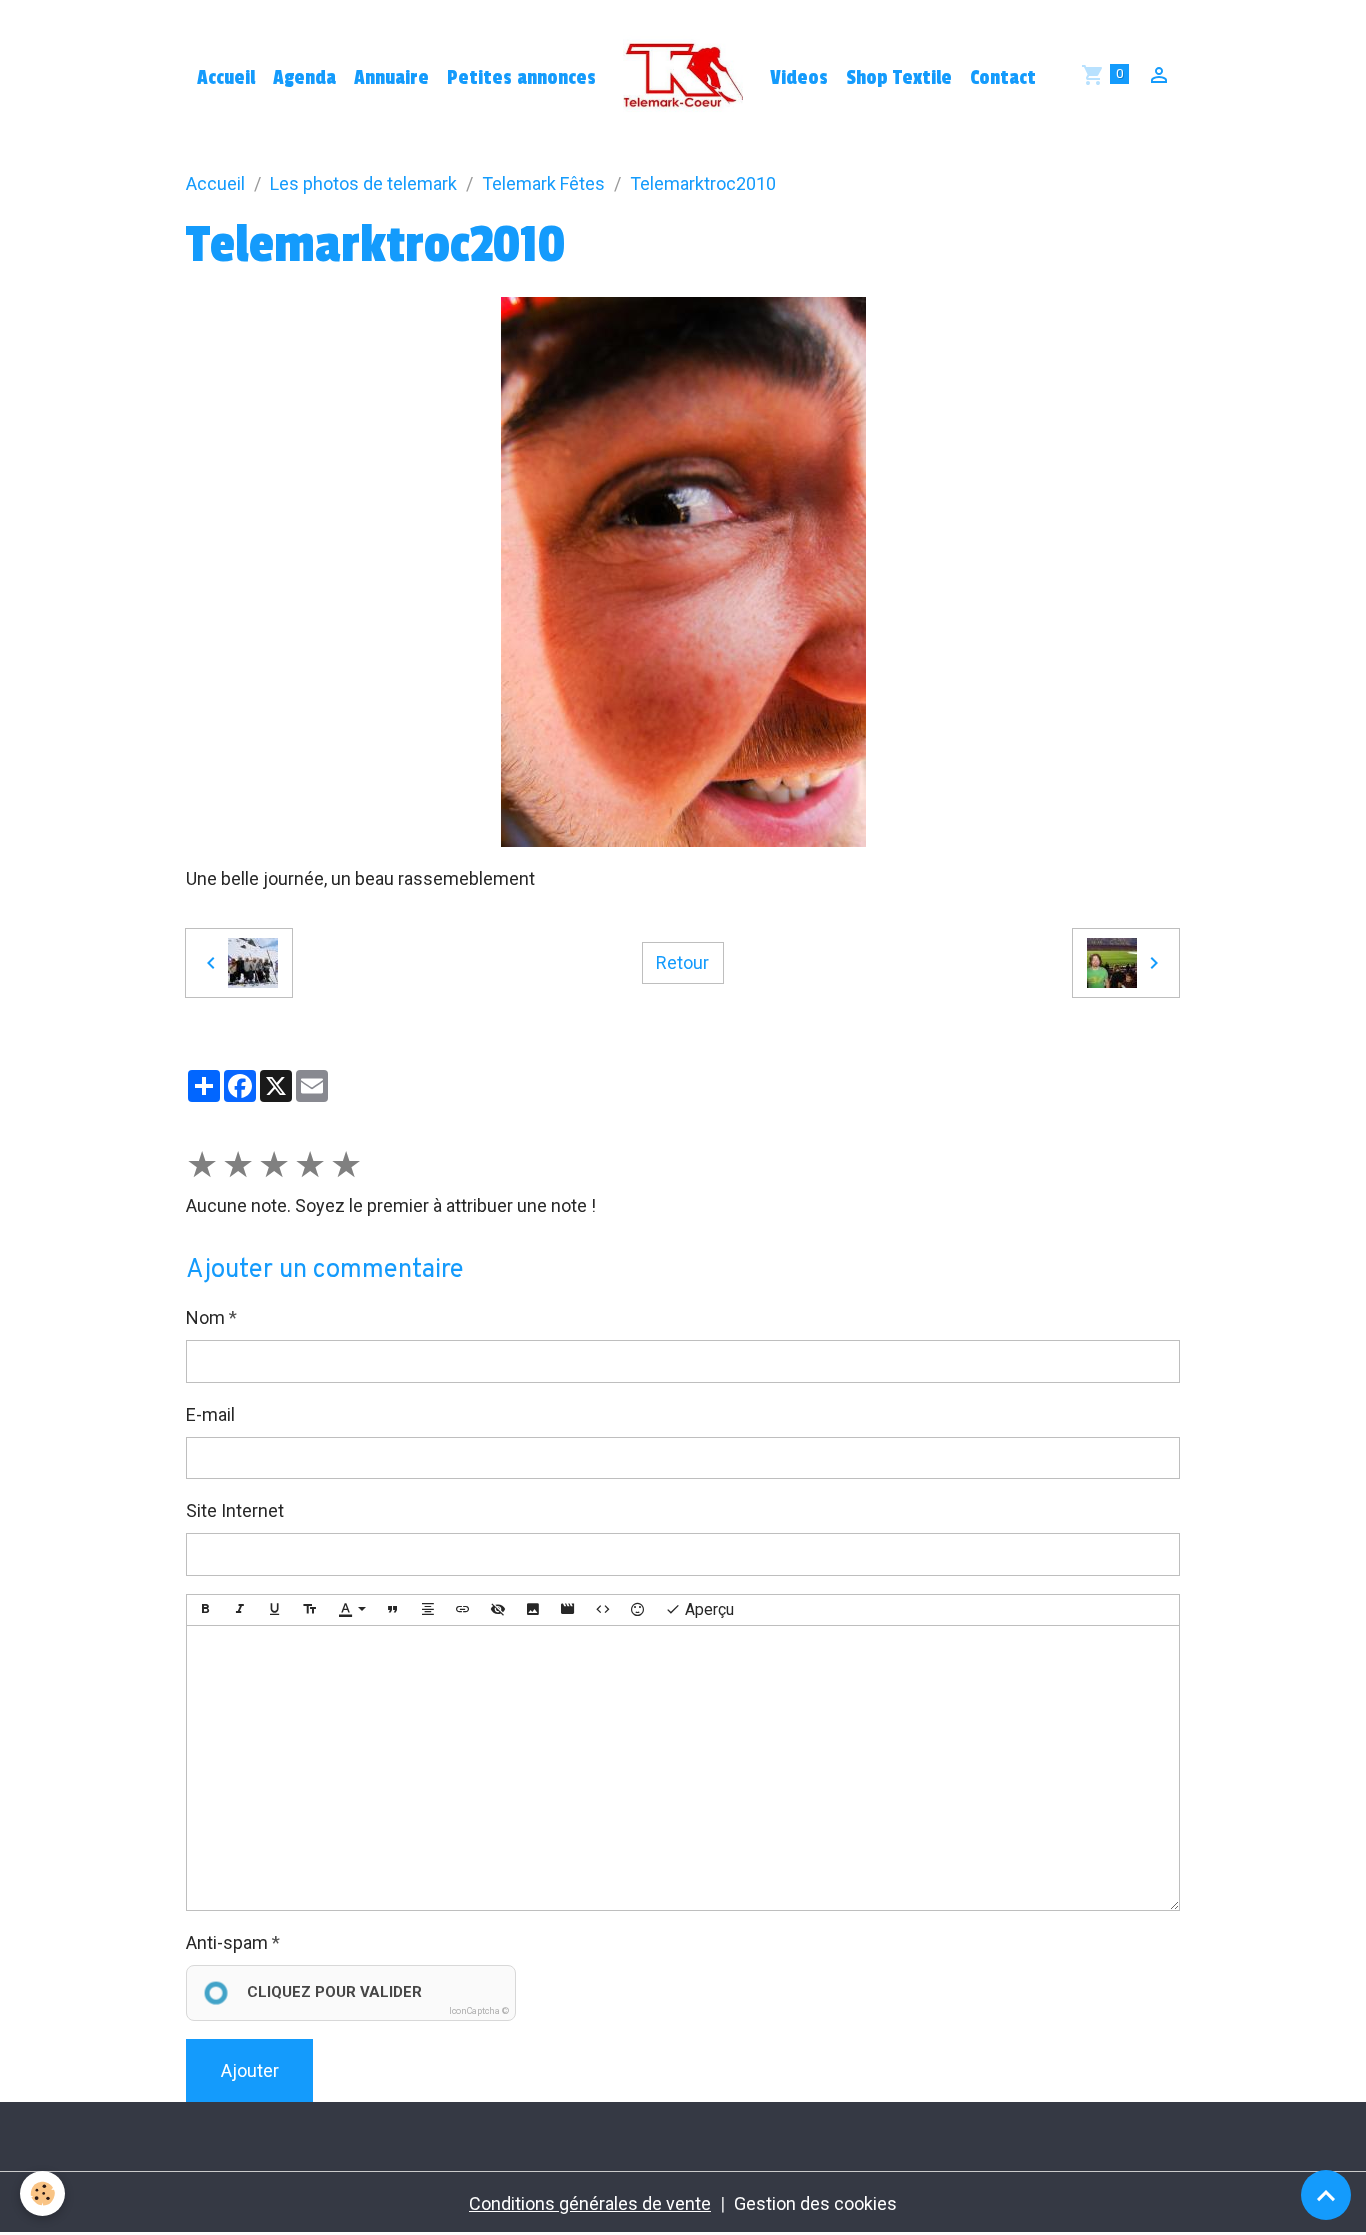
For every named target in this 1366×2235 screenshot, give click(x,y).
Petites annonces (521, 78)
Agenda (304, 78)
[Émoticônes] (638, 1610)
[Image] (533, 1610)
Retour (682, 962)
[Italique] (240, 1610)
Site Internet (235, 1510)
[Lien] (463, 1610)
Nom (205, 1317)
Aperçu (707, 1609)
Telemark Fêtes (543, 183)
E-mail (210, 1414)
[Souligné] (275, 1610)
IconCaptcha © (479, 2011)
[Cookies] (42, 2193)
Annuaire (391, 78)
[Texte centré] (428, 1610)
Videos (799, 78)
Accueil (226, 78)
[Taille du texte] (310, 1610)
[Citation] (393, 1610)
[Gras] (205, 1610)
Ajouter (250, 2070)
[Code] (603, 1610)
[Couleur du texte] (352, 1610)
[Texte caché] (498, 1610)
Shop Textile (899, 78)
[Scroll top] (1326, 2195)
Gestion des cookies (815, 2203)
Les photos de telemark (363, 183)
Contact (1003, 78)
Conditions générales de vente (590, 2203)
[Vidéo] (568, 1610)
